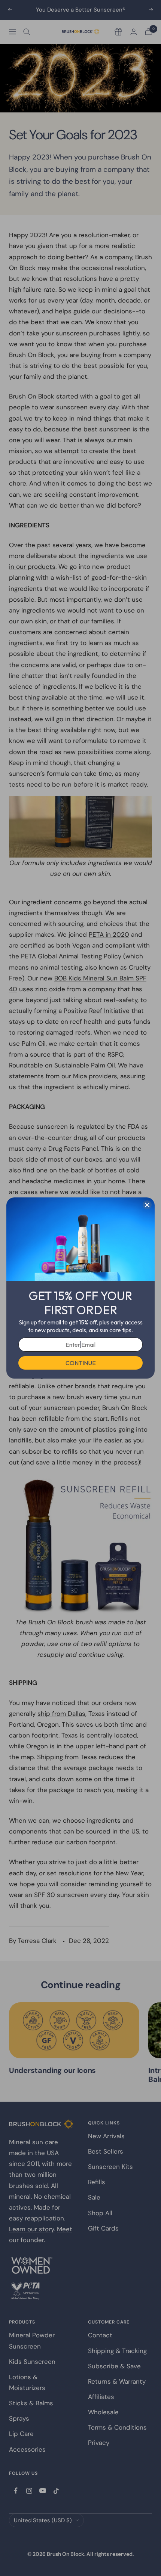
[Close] (147, 1205)
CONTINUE (81, 1363)
